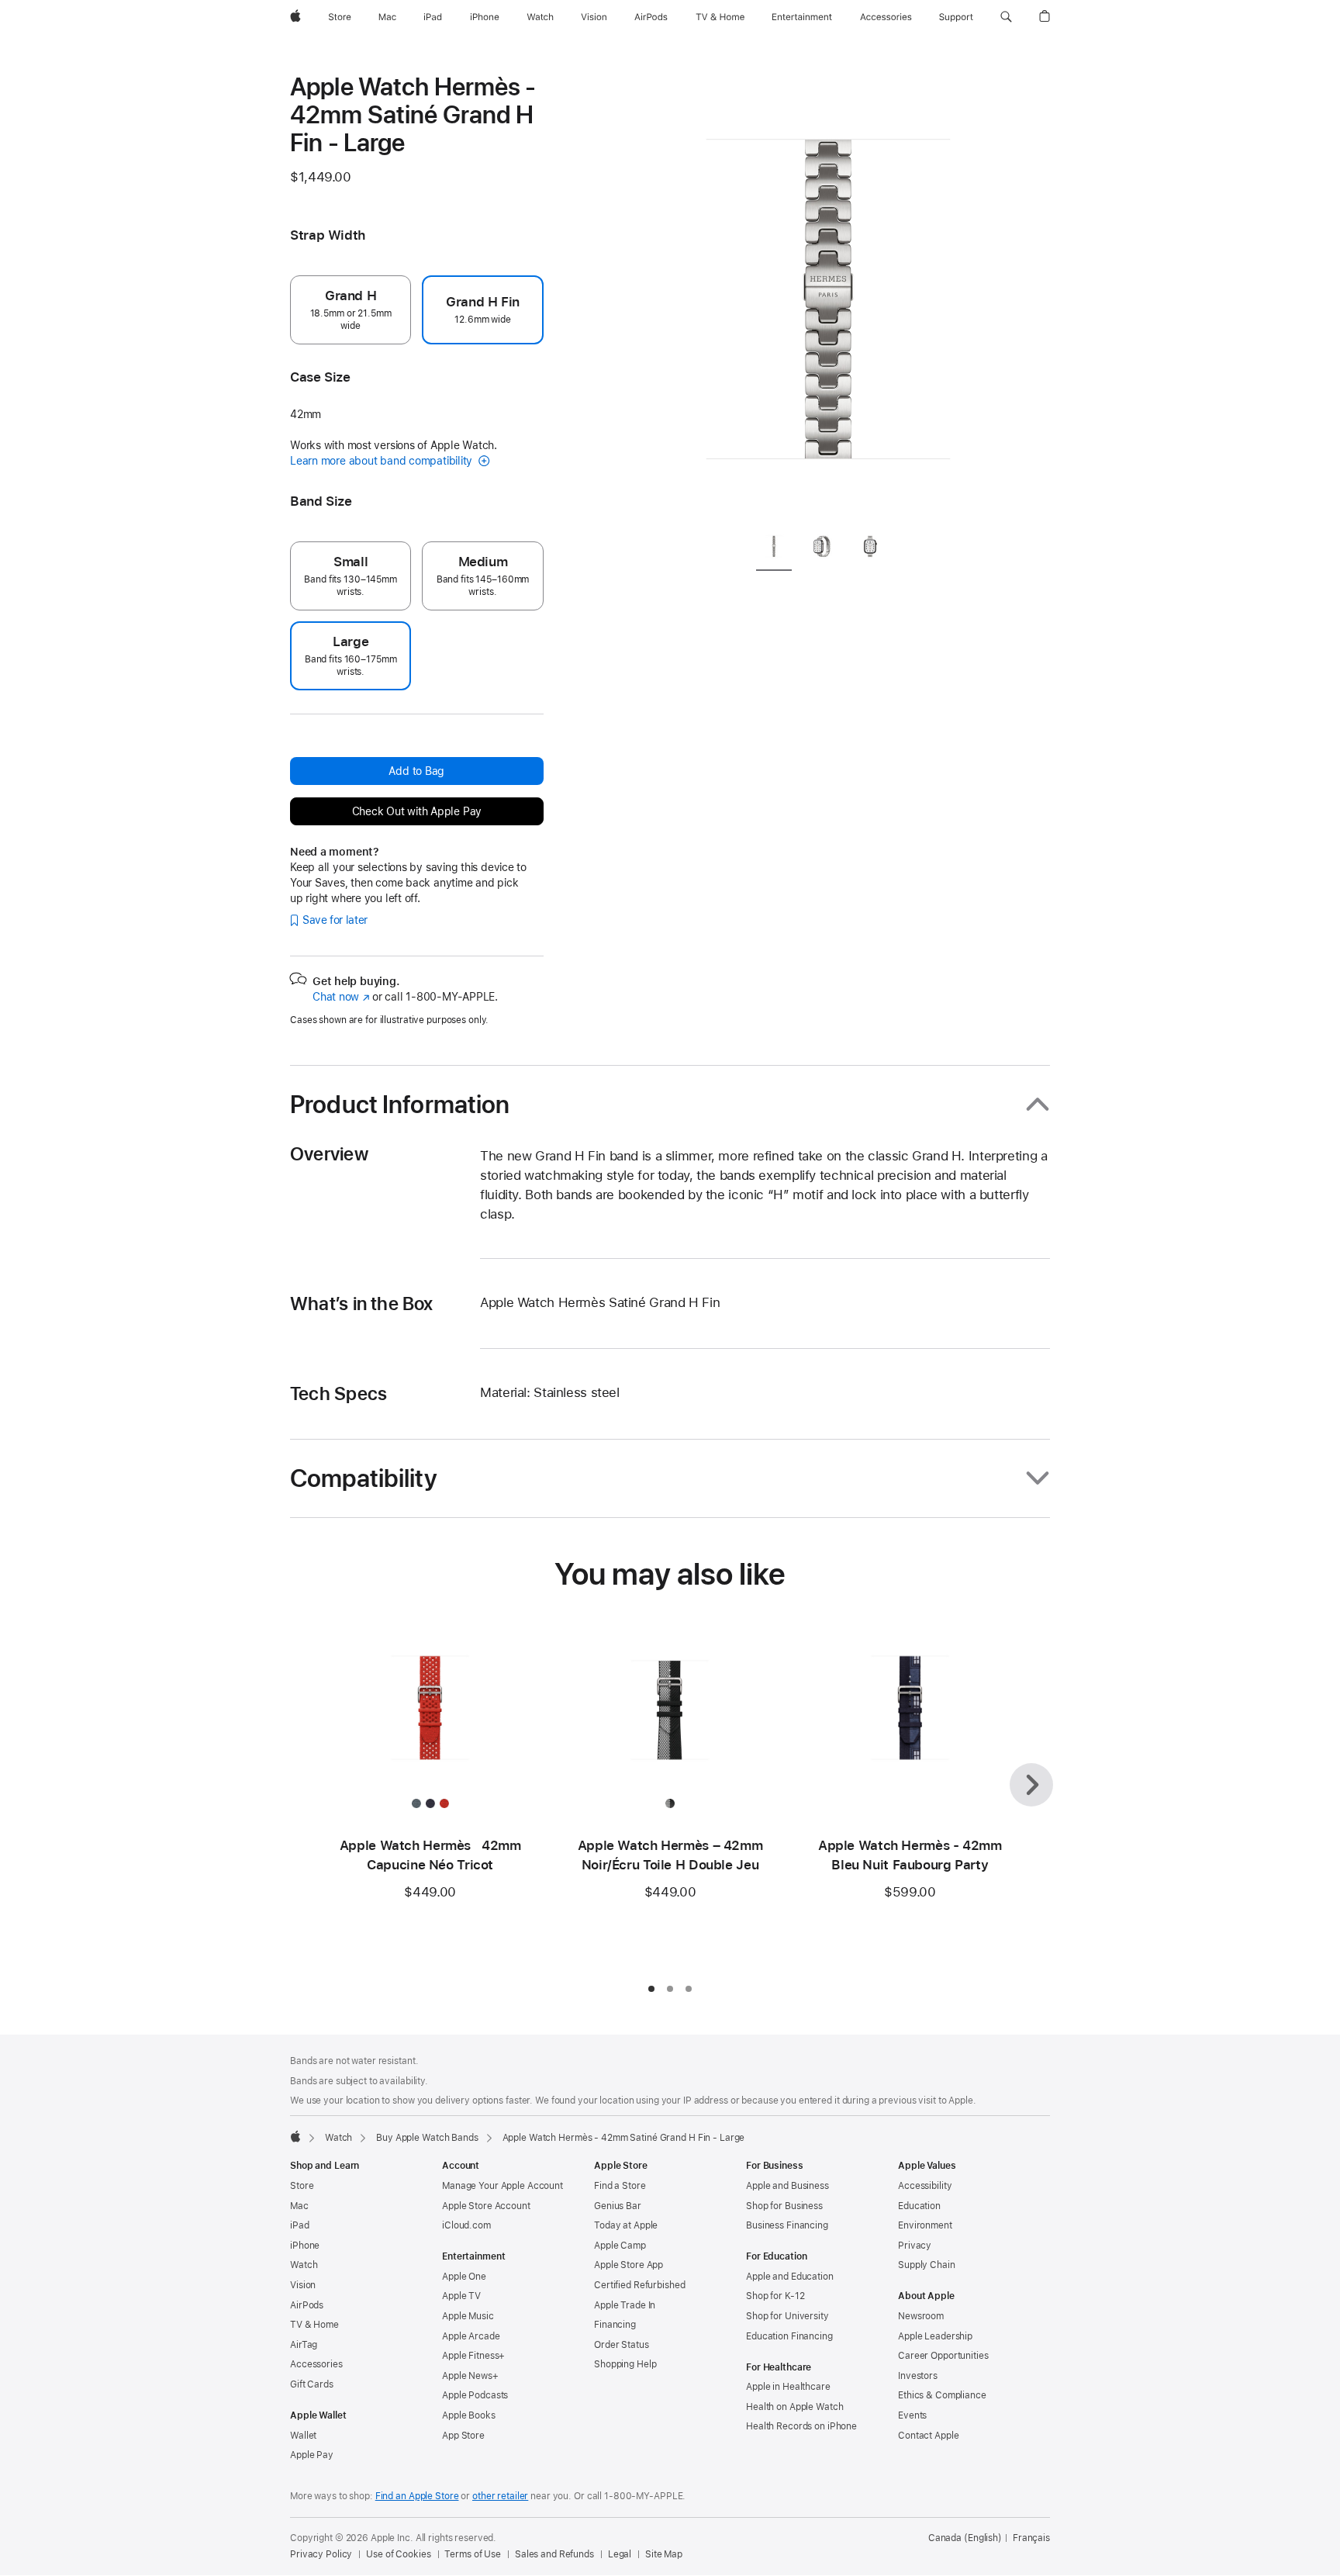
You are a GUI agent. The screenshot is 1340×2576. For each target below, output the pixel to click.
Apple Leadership (935, 2336)
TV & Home (314, 2325)
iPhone (305, 2246)
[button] (1006, 17)
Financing (615, 2325)
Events (912, 2415)
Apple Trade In (625, 2305)
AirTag (304, 2345)
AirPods (307, 2305)
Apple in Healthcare (788, 2387)
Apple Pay (312, 2455)
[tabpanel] (828, 295)
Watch (338, 2138)
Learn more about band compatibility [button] (383, 461)
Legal (620, 2554)
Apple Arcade (471, 2336)
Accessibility (925, 2186)
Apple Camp (620, 2246)
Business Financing (787, 2225)
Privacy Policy (321, 2554)
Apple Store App (629, 2265)
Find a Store (620, 2186)
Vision (303, 2285)
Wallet (303, 2436)
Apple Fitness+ (473, 2356)
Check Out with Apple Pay (417, 811)
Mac (299, 2206)
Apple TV (461, 2296)
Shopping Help (625, 2364)
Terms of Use (473, 2554)
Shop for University (787, 2316)
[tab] (774, 549)
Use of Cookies (398, 2554)
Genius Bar (618, 2206)
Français (1031, 2538)
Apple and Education (790, 2277)
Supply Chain (927, 2265)
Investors (918, 2376)
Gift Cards (312, 2384)
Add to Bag (416, 771)
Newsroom (921, 2316)
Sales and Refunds (554, 2554)
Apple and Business (787, 2186)
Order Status (622, 2345)
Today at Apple (626, 2225)
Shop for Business (784, 2206)
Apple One (464, 2277)
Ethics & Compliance (942, 2395)
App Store (463, 2436)
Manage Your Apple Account (502, 2186)
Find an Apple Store (417, 2496)
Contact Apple (928, 2436)
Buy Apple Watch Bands (427, 2138)
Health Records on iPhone (801, 2426)
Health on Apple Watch (794, 2407)
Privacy (915, 2246)
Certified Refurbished (639, 2285)
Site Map (664, 2554)
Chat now (341, 997)
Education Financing (789, 2336)
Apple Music (468, 2316)
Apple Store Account (486, 2206)
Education (919, 2206)
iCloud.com (466, 2225)
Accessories (316, 2364)
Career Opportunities (943, 2356)
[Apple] (295, 2136)
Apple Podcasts (475, 2395)
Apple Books (469, 2415)
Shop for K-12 (775, 2296)
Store (302, 2186)
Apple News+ (470, 2376)
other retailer (500, 2496)
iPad (300, 2225)
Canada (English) (965, 2538)
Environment (925, 2225)
